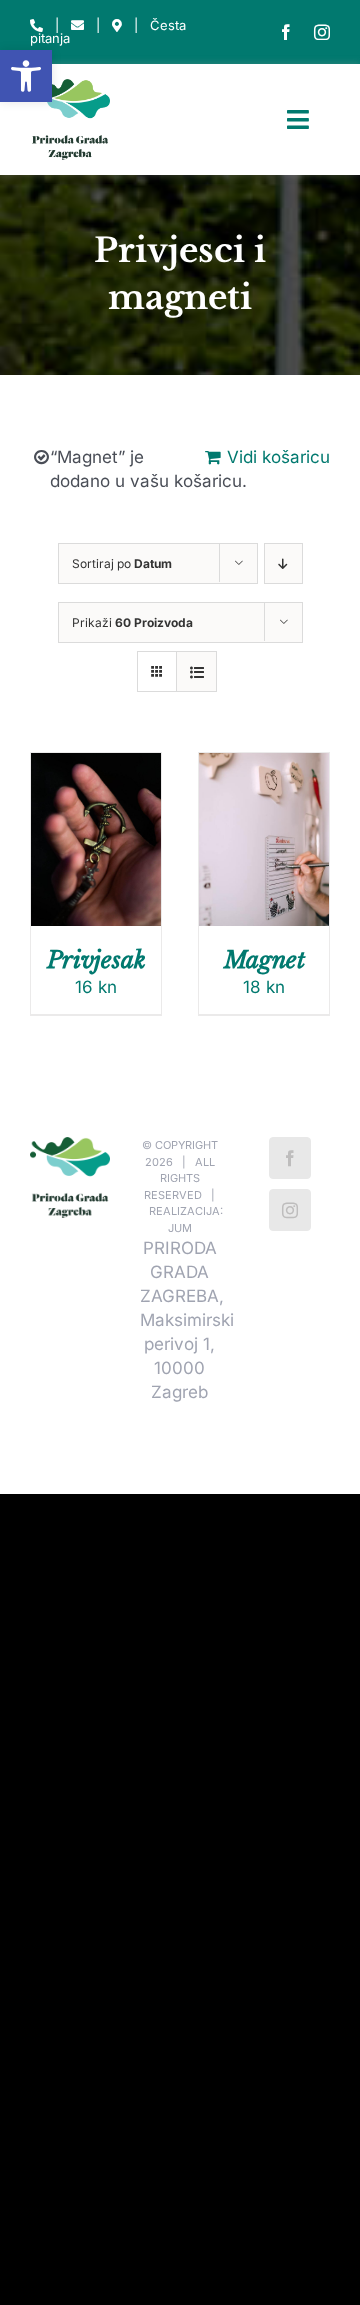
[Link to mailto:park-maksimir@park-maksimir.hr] (77, 25)
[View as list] (196, 671)
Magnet (264, 960)
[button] (26, 76)
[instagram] (322, 32)
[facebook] (286, 32)
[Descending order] (283, 563)
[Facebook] (290, 1158)
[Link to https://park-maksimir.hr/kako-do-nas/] (117, 25)
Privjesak (96, 960)
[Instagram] (290, 1210)
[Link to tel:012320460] (36, 25)
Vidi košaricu (278, 457)
